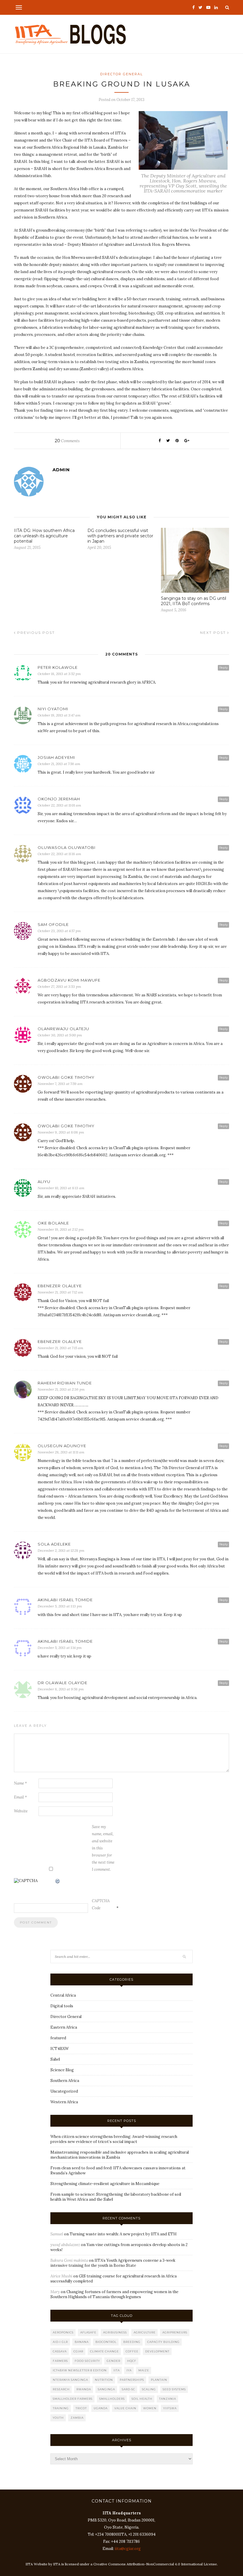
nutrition (104, 2380)
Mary (55, 2292)
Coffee (132, 2351)
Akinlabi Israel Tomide (65, 1600)
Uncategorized (64, 2091)
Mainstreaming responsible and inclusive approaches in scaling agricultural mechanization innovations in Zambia (120, 2155)
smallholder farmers (73, 2399)
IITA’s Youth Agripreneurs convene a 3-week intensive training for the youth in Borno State (113, 2263)
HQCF (132, 2361)
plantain (159, 2380)
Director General (121, 74)
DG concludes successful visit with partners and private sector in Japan (120, 536)
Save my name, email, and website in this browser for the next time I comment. (103, 1848)
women (150, 2408)
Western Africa (64, 2102)
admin (61, 470)
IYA (129, 2370)
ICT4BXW (60, 2049)
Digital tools (62, 2006)
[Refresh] (58, 1882)
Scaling (149, 2389)
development (157, 2351)
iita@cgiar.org (128, 2549)
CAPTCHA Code (101, 1904)
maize (144, 2370)
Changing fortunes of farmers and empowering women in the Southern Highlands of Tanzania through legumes (114, 2294)
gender (113, 2361)
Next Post (214, 633)
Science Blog (62, 2070)
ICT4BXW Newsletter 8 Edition (80, 2370)
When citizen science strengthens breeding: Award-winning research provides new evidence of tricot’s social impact (114, 2139)
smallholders (112, 2399)
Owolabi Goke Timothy (66, 1077)
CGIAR (78, 2351)
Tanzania (168, 2399)
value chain (125, 2408)
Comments (67, 441)
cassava (60, 2351)
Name (20, 1783)
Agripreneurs (175, 2332)
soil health (142, 2399)
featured (58, 2038)
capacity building (163, 2342)
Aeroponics (63, 2332)
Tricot (81, 2408)
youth (58, 2418)
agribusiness (115, 2332)
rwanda (84, 2389)
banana (82, 2342)
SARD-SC (128, 2389)
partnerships (132, 2380)
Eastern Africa (64, 2027)
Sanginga (106, 2389)
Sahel (55, 2059)
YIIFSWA (170, 2408)
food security (87, 2361)
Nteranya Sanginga (70, 2380)
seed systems (174, 2389)
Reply (223, 667)
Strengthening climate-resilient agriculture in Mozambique (105, 2184)
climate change (104, 2351)
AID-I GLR (60, 2342)
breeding (132, 2342)
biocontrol (106, 2342)
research (61, 2389)
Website (21, 1811)
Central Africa (63, 1995)
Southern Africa (65, 2081)
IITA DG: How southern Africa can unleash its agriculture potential (44, 536)
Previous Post (35, 633)
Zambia (77, 2418)
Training (61, 2408)
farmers (60, 2361)
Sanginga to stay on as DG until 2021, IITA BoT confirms (194, 601)
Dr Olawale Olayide (63, 1683)
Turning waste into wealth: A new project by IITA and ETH (123, 2234)
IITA (117, 2370)
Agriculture (145, 2332)
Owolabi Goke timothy (66, 1126)
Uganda (101, 2408)
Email (20, 1797)
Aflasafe (88, 2332)
